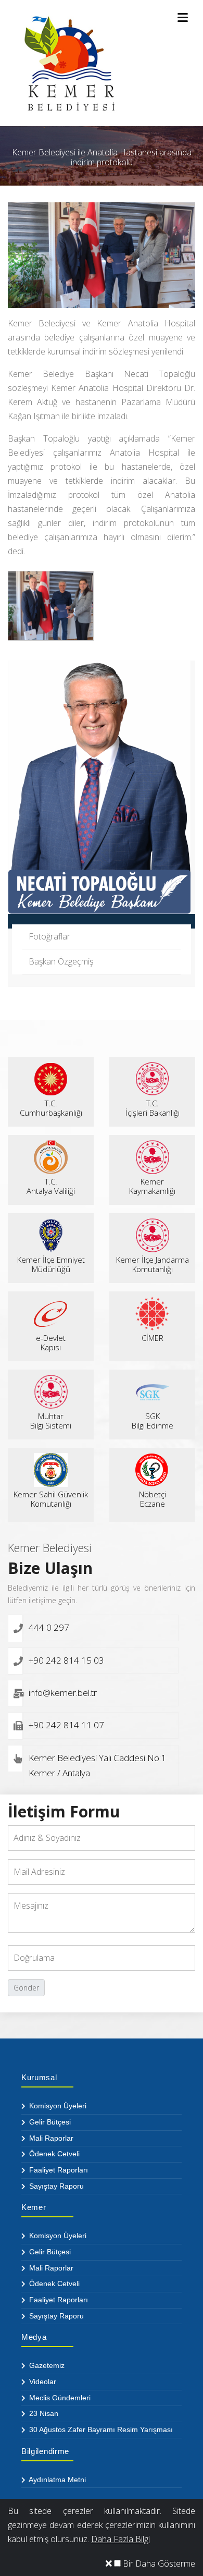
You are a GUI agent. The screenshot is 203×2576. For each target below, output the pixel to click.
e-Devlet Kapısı (51, 1342)
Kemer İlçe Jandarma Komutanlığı (153, 1264)
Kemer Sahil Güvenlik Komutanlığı (51, 1499)
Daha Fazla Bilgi (120, 2539)
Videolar (42, 2382)
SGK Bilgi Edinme (153, 1421)
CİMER (153, 1338)
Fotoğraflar (49, 936)
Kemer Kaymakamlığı (152, 1186)
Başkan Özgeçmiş (61, 961)
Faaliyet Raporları (58, 2170)
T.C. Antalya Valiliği (51, 1186)
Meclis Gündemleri (59, 2398)
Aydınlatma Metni (56, 2480)
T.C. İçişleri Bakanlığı (153, 1108)
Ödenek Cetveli (53, 2154)
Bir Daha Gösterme (158, 2563)
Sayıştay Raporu (55, 2186)
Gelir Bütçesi (49, 2122)
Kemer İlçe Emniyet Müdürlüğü (51, 1264)
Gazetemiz (46, 2365)
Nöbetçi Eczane (153, 1499)
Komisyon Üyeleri (57, 2106)
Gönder (26, 1988)
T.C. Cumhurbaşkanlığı (51, 1108)
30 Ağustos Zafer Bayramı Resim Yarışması (100, 2430)
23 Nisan (43, 2413)
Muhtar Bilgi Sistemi (51, 1421)
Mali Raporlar (50, 2138)
